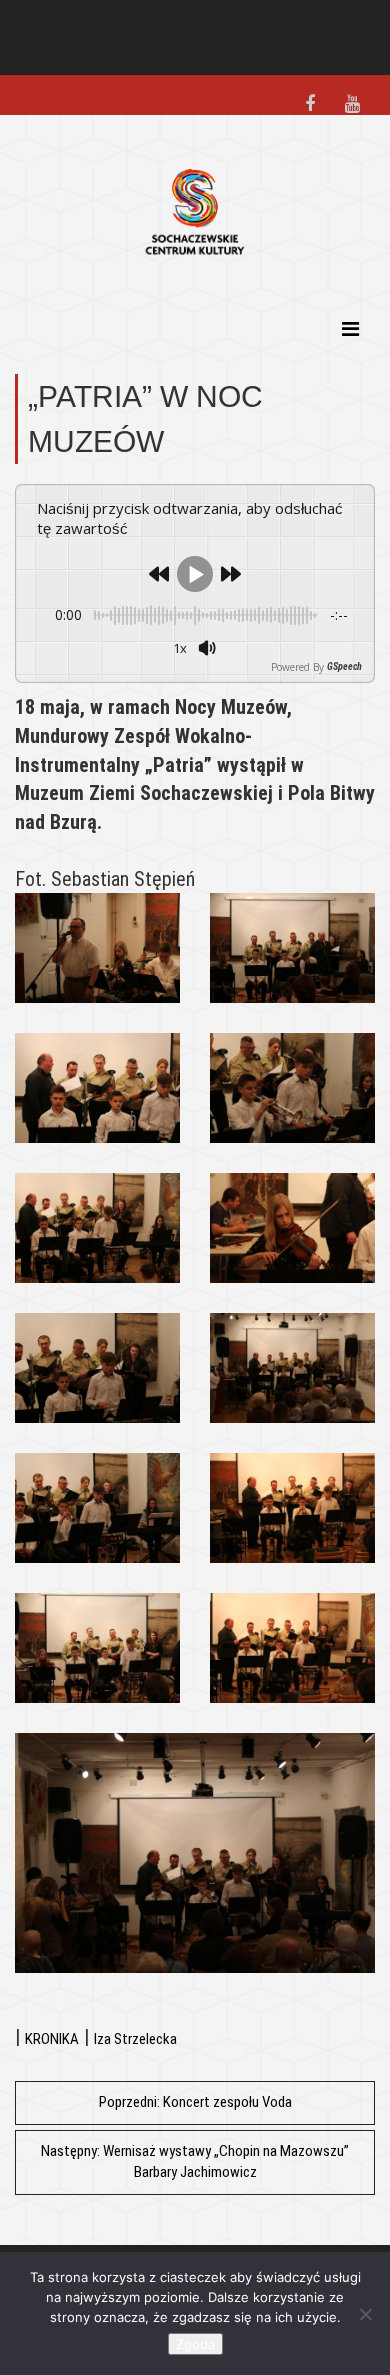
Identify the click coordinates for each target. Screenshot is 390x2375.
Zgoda (195, 2344)
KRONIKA (52, 2039)
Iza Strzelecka (135, 2039)
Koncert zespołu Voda (195, 2102)
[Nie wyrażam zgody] (365, 2314)
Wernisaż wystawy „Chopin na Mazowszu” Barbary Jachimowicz (195, 2161)
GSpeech (344, 667)
